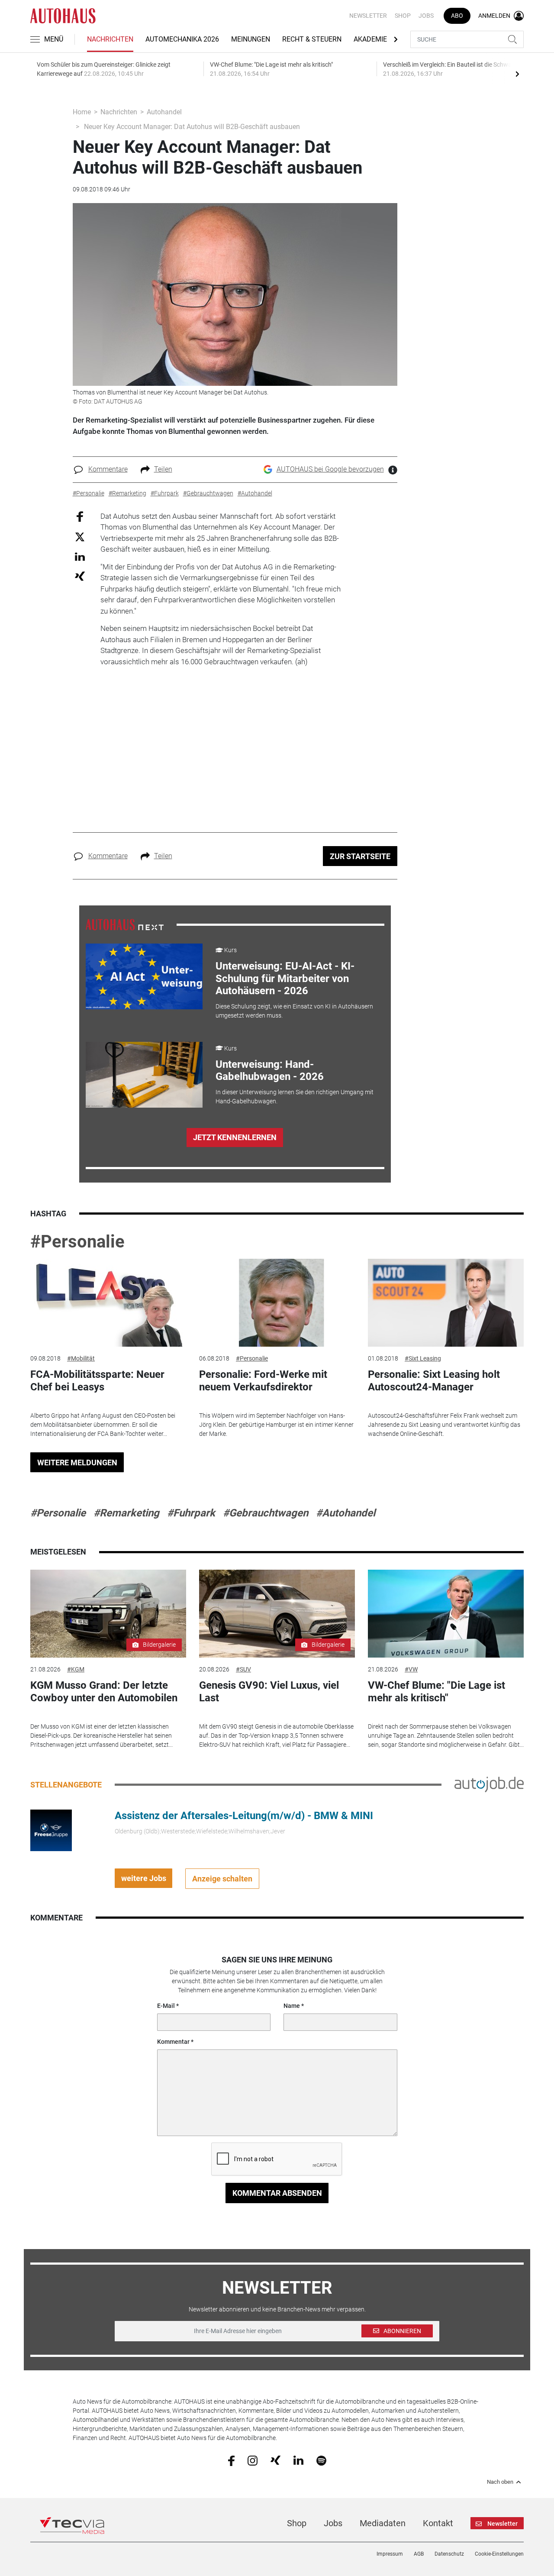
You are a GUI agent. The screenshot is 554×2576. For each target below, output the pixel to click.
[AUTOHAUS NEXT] (125, 924)
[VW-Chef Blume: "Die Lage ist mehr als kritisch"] (446, 1614)
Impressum (390, 2554)
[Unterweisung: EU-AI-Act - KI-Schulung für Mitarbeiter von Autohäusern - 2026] (144, 976)
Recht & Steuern (312, 39)
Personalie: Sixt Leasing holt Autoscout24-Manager (434, 1381)
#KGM (76, 1669)
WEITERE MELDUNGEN (77, 1463)
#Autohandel (346, 1513)
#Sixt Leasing (423, 1358)
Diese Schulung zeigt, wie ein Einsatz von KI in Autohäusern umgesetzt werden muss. (294, 1011)
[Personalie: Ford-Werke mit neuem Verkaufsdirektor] (277, 1303)
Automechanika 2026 (182, 39)
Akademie (370, 39)
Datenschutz (449, 2554)
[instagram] (253, 2460)
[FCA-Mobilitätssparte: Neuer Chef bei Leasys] (108, 1303)
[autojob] (489, 1784)
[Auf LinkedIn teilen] (80, 556)
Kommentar (173, 2042)
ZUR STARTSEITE (360, 856)
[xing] (275, 2460)
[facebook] (231, 2460)
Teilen (163, 469)
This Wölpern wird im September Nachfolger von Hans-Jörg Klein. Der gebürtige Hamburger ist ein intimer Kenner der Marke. (276, 1425)
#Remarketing (126, 1513)
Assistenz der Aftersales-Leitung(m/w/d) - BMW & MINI (244, 1816)
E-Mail (166, 2006)
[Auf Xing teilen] (80, 576)
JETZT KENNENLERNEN (235, 1137)
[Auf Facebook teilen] (80, 516)
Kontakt (438, 2523)
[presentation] (517, 74)
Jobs (426, 16)
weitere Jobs (144, 1878)
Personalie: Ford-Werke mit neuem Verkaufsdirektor (263, 1381)
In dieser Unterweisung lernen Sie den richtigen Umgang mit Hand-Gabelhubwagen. (295, 1097)
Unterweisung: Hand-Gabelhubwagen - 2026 (270, 1071)
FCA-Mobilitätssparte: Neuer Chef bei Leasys (97, 1381)
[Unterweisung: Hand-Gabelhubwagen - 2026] (144, 1075)
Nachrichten (110, 39)
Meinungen (251, 39)
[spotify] (321, 2460)
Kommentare (108, 469)
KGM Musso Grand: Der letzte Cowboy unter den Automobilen (104, 1692)
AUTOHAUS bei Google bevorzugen (330, 469)
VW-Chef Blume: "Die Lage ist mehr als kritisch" (436, 1692)
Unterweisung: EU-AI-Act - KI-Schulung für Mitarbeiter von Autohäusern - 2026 (285, 979)
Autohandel (164, 112)
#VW (411, 1669)
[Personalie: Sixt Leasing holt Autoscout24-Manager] (446, 1303)
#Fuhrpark (191, 1513)
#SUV (243, 1669)
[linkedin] (298, 2460)
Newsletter (368, 16)
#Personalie (77, 1242)
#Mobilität (81, 1358)
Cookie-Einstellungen (499, 2554)
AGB (419, 2554)
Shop (403, 16)
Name (292, 2006)
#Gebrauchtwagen (266, 1513)
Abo (457, 16)
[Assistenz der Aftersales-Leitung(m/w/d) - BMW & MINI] (51, 1830)
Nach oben (500, 2482)
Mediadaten (383, 2523)
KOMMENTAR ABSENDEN (277, 2193)
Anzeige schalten (222, 1879)
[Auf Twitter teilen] (80, 537)
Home (82, 112)
